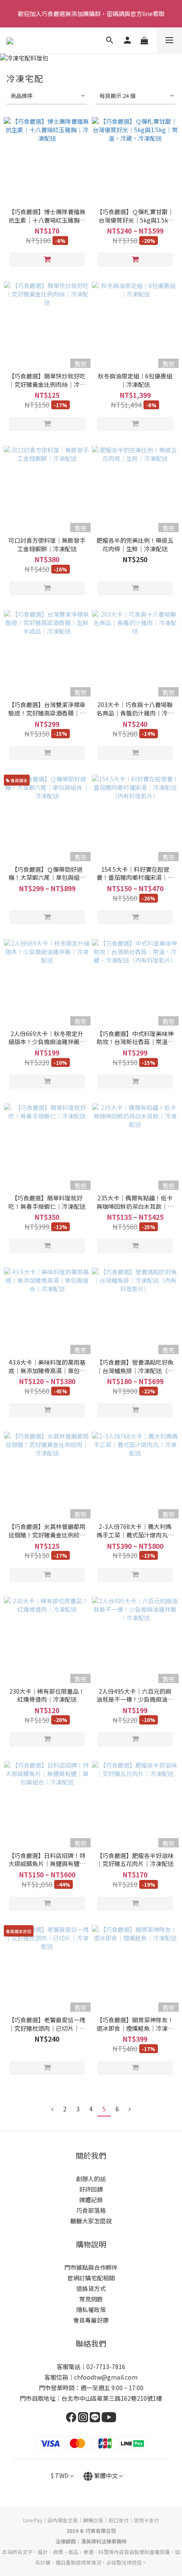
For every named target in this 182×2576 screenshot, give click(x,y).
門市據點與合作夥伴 (91, 2267)
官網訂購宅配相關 (91, 2278)
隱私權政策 (91, 2309)
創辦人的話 (91, 2179)
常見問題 (91, 2299)
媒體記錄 (91, 2200)
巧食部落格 (91, 2210)
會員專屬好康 (91, 2320)
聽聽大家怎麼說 (91, 2221)
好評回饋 (91, 2189)
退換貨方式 (91, 2288)
